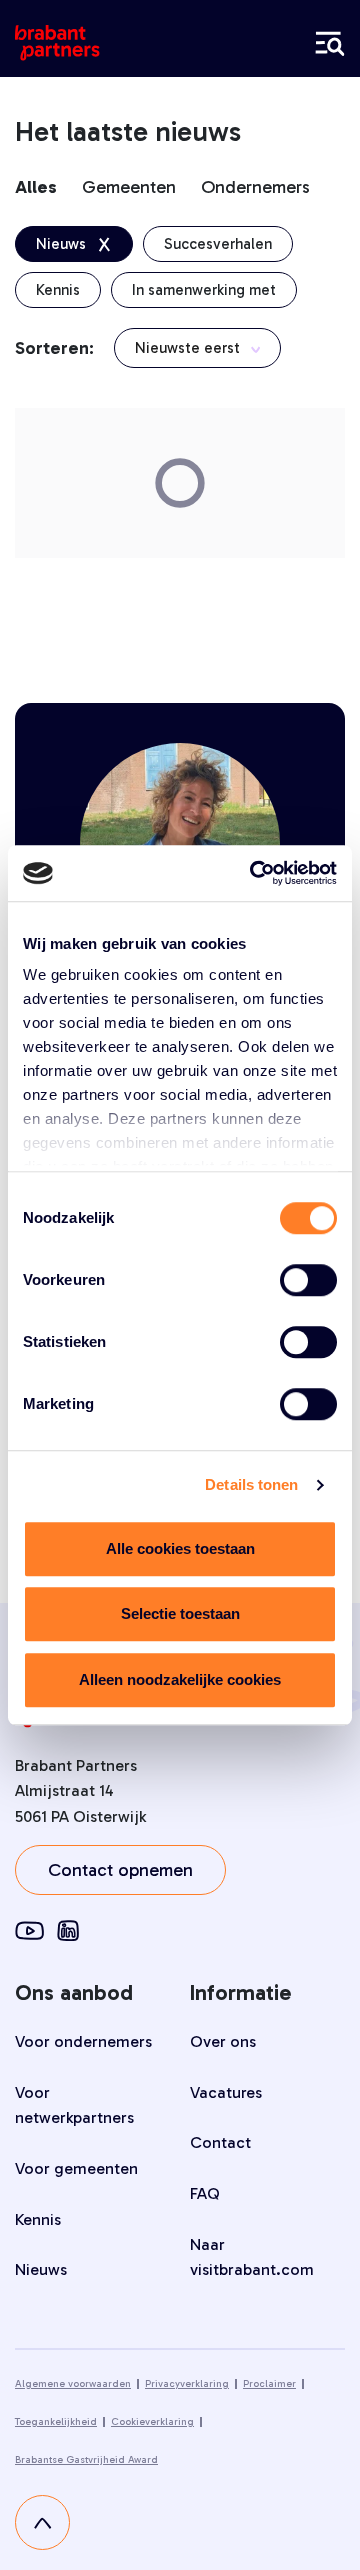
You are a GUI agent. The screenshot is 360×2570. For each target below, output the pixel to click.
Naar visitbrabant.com (252, 2257)
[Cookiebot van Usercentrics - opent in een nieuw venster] (254, 873)
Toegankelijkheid (56, 2422)
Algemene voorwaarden (73, 2384)
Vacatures (226, 2092)
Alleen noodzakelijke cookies (180, 1679)
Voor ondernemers (83, 2041)
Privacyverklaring (187, 2384)
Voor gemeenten (76, 2168)
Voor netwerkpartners (74, 2105)
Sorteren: (54, 348)
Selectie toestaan (180, 1613)
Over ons (223, 2041)
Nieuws (41, 2269)
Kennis (38, 2219)
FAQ (205, 2193)
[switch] (308, 1280)
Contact (220, 2142)
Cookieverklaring (152, 2422)
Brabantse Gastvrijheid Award (86, 2460)
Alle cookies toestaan (180, 1548)
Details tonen (251, 1484)
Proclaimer (269, 2384)
